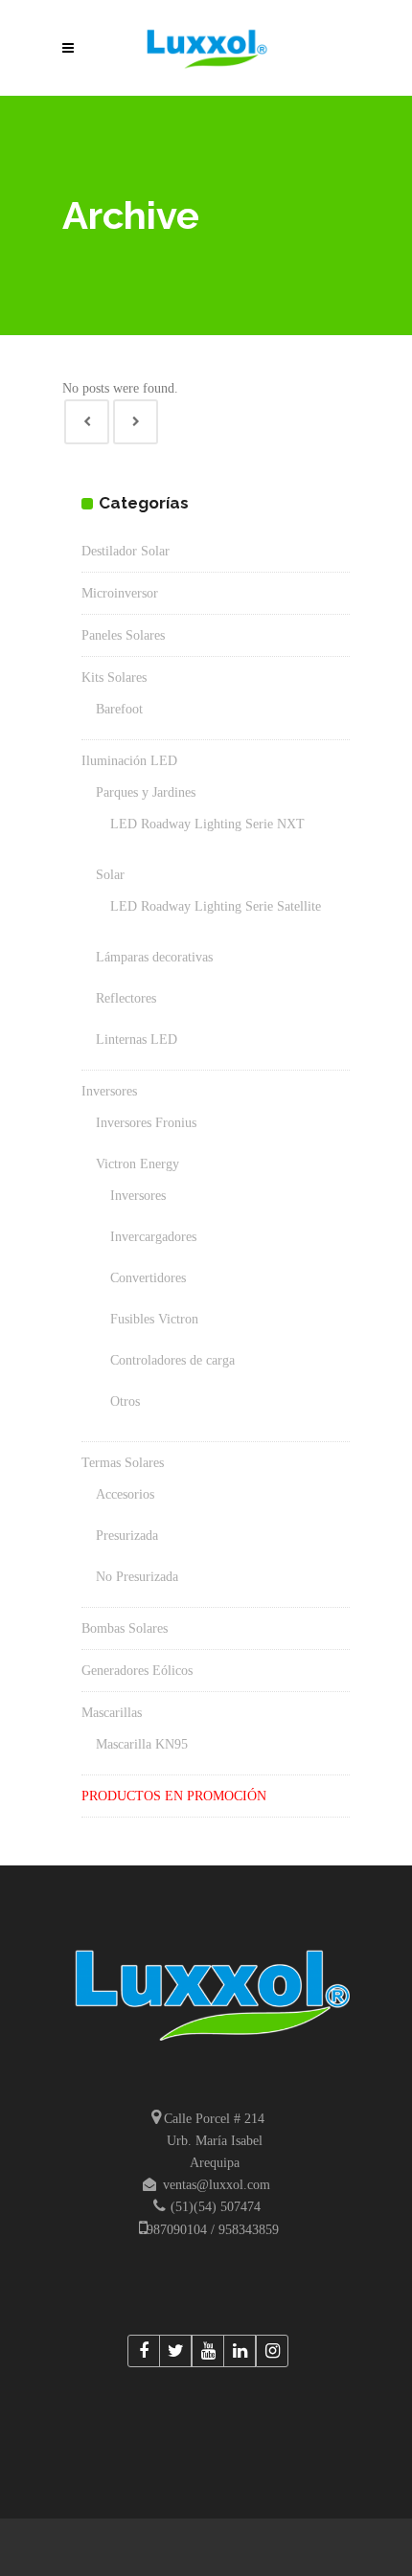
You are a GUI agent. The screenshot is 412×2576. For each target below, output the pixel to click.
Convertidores (148, 1278)
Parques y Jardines (146, 792)
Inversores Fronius (146, 1123)
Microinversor (120, 593)
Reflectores (126, 998)
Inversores (109, 1091)
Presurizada (127, 1536)
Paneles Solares (123, 635)
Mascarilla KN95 (142, 1744)
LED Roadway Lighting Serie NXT (207, 824)
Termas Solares (123, 1463)
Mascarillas (112, 1713)
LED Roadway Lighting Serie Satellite (216, 906)
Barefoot (119, 709)
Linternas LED (137, 1039)
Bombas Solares (125, 1628)
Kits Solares (114, 678)
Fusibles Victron (154, 1319)
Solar (110, 875)
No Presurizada (137, 1577)
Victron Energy (137, 1164)
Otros (125, 1401)
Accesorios (125, 1494)
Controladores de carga (172, 1360)
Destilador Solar (126, 551)
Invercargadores (153, 1237)
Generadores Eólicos (137, 1671)
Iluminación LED (129, 761)
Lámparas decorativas (154, 957)
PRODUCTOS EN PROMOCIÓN (174, 1796)
